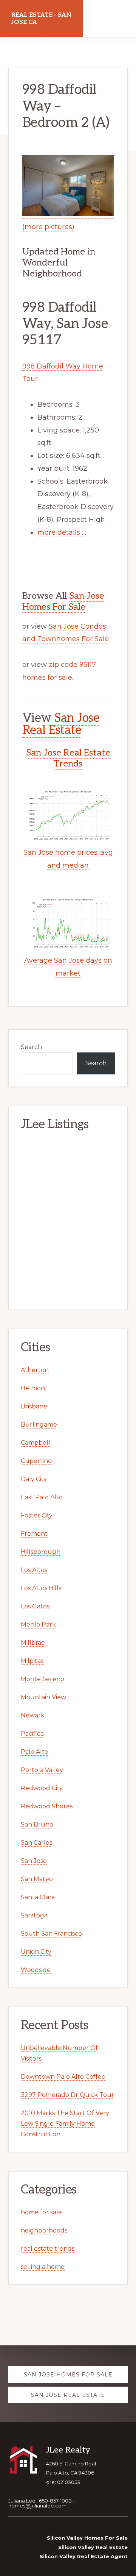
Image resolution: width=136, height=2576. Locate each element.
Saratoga (34, 1915)
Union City (36, 1952)
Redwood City (42, 1788)
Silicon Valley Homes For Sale (87, 2538)
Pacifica (32, 1734)
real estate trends (48, 2249)
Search (31, 1047)
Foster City (37, 1515)
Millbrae (33, 1643)
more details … (62, 532)
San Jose (34, 1861)
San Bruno (37, 1824)
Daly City (34, 1479)
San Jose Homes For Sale (63, 601)
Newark (33, 1715)
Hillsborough (41, 1552)
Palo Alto (35, 1752)
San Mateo (37, 1879)
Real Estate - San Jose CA (41, 19)
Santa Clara (38, 1897)
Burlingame (39, 1425)
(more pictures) (48, 227)
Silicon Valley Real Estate (93, 2547)
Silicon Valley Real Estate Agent (84, 2556)
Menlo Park (38, 1624)
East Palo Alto (42, 1497)
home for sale (41, 2212)
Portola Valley (42, 1770)
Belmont (34, 1388)
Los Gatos (35, 1606)
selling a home (43, 2267)
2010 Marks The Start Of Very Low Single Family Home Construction (65, 2124)
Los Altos (34, 1570)
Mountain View (43, 1697)
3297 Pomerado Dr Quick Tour (67, 2095)
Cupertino (36, 1461)
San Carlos (36, 1843)
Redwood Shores (47, 1806)
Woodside (36, 1970)
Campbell (36, 1443)
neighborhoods (44, 2230)
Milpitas (32, 1661)
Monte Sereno (42, 1679)
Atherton (35, 1370)
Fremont (34, 1534)
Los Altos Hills (41, 1588)
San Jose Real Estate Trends (68, 758)
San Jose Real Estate (61, 724)
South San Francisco (51, 1934)
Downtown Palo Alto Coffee (63, 2077)
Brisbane (34, 1406)
